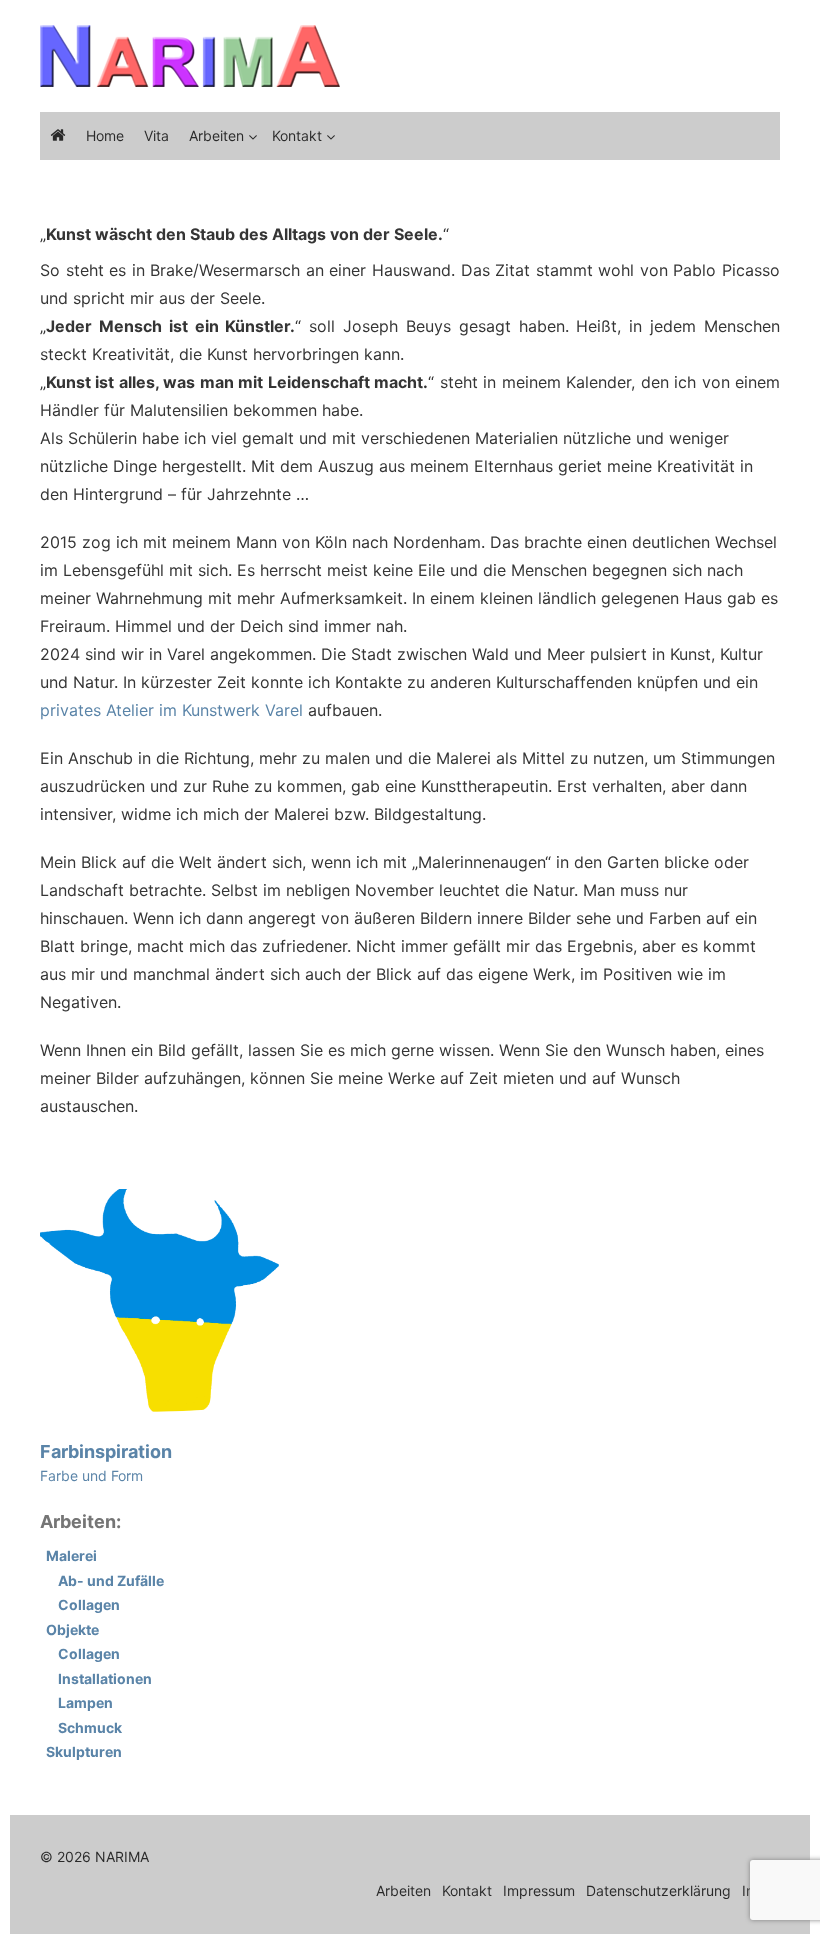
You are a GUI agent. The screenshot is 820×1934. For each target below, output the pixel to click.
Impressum (539, 1890)
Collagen (89, 1604)
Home (105, 135)
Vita (156, 135)
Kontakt (297, 135)
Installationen (105, 1678)
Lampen (85, 1702)
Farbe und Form (106, 1462)
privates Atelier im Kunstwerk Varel (171, 710)
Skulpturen (84, 1751)
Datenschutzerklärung (658, 1890)
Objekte (72, 1629)
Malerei (71, 1555)
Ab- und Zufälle (111, 1580)
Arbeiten (216, 135)
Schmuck (90, 1727)
